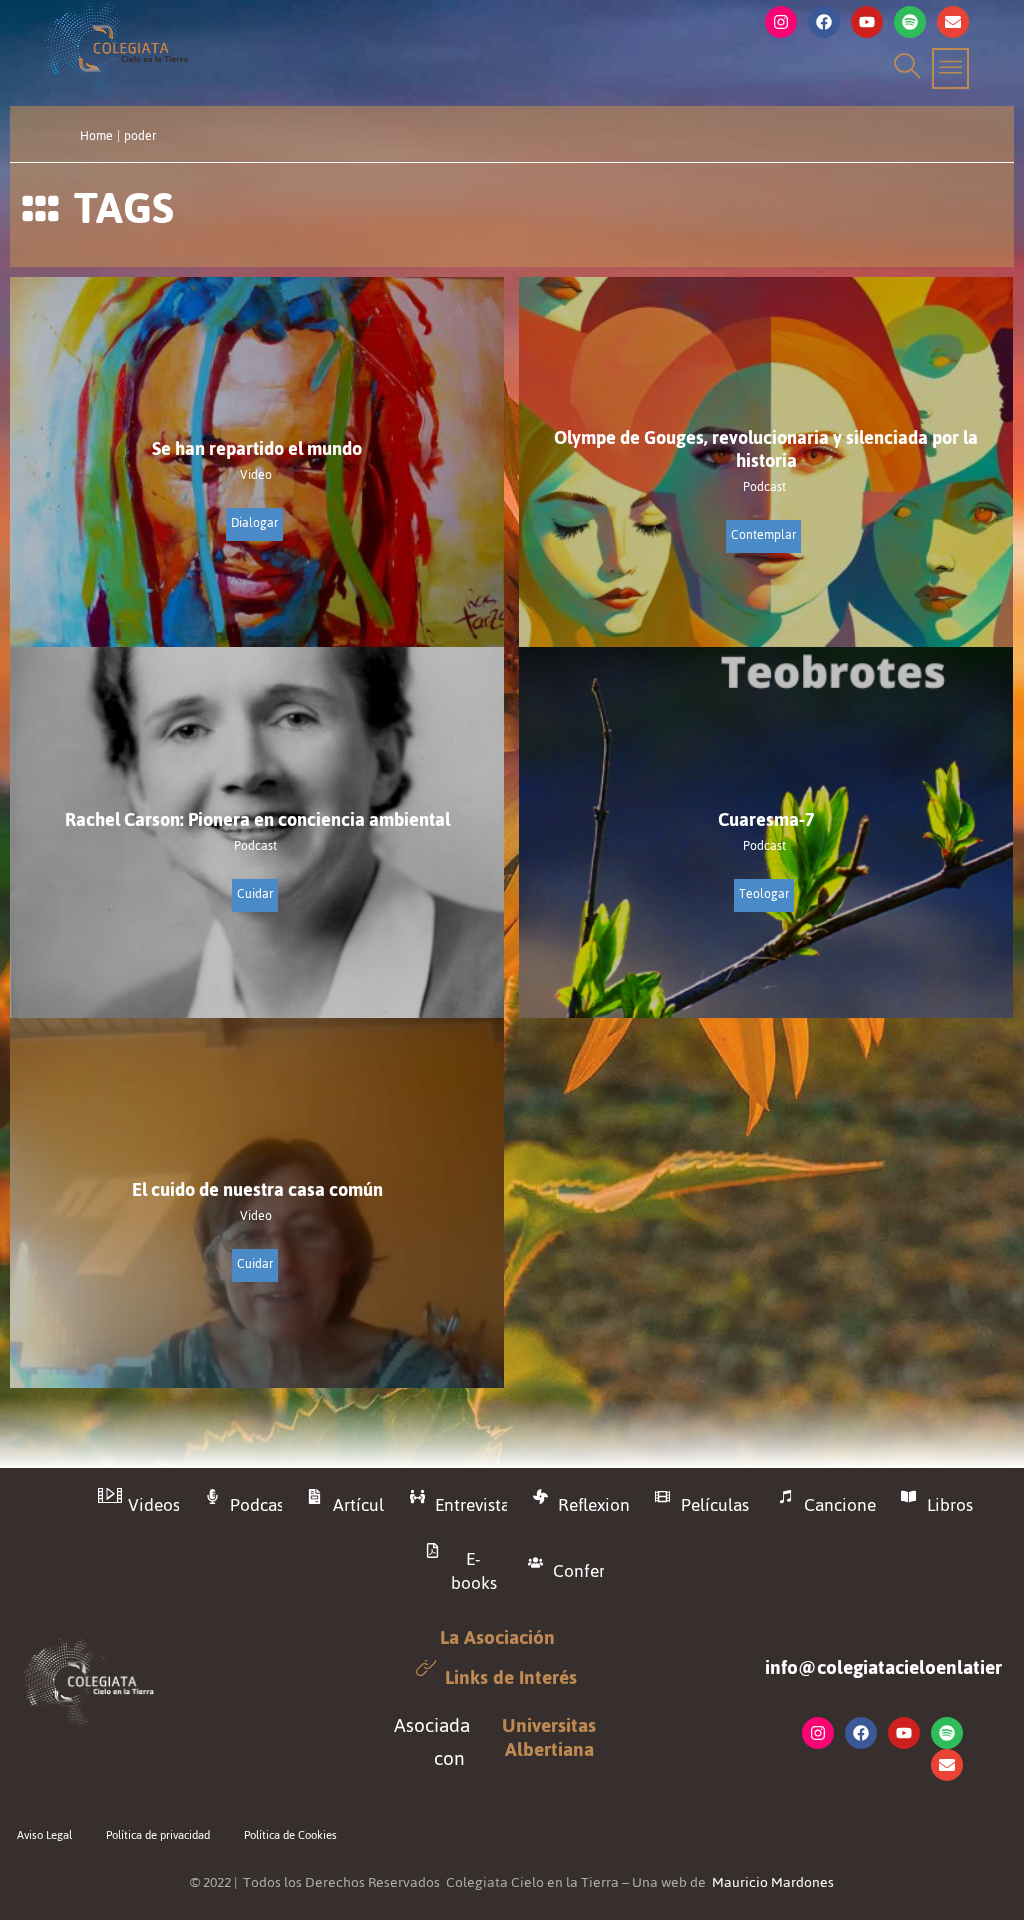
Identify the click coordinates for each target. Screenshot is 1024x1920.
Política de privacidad (158, 1835)
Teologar (764, 894)
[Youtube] (867, 22)
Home (96, 136)
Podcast (764, 488)
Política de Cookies (290, 1835)
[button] (904, 68)
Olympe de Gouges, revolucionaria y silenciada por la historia (766, 449)
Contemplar (763, 535)
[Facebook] (824, 22)
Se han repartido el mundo (257, 448)
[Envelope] (953, 22)
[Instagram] (781, 22)
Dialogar (254, 523)
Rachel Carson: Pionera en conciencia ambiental (257, 819)
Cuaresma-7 (766, 819)
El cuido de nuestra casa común (257, 1189)
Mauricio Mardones (773, 1882)
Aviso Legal (44, 1835)
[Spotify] (910, 22)
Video (256, 476)
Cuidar (255, 894)
